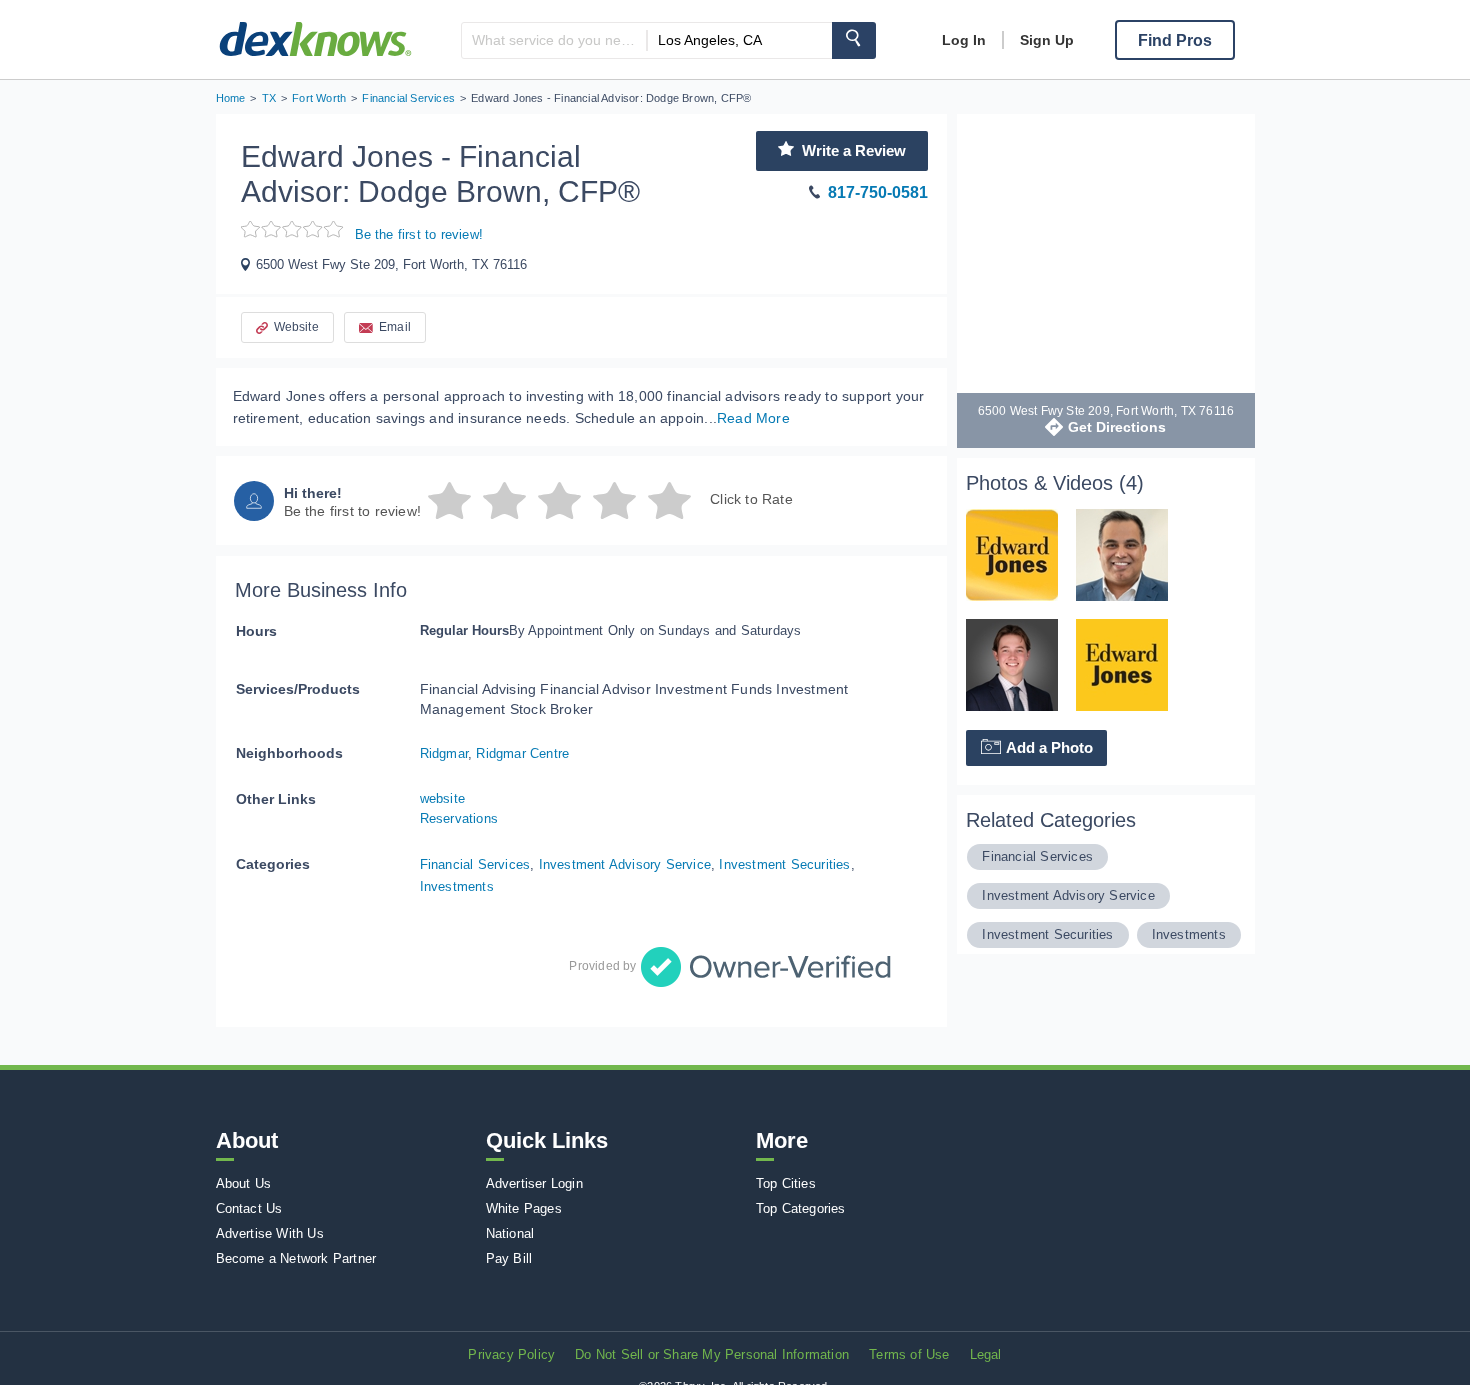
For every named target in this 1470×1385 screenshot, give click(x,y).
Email (395, 327)
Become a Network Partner (296, 1258)
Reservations (459, 818)
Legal (986, 1354)
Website (296, 327)
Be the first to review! (419, 234)
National (510, 1233)
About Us (244, 1183)
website (442, 798)
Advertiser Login (534, 1183)
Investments (457, 886)
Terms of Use (909, 1354)
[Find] (854, 40)
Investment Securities (784, 864)
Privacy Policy (511, 1354)
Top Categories (801, 1208)
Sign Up (1047, 40)
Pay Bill (509, 1258)
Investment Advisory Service (625, 864)
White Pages (524, 1208)
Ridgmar (444, 753)
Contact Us (249, 1208)
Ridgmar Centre (522, 753)
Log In (964, 40)
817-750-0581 (878, 192)
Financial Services (475, 864)
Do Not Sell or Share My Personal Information (712, 1354)
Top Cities (786, 1183)
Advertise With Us (270, 1233)
